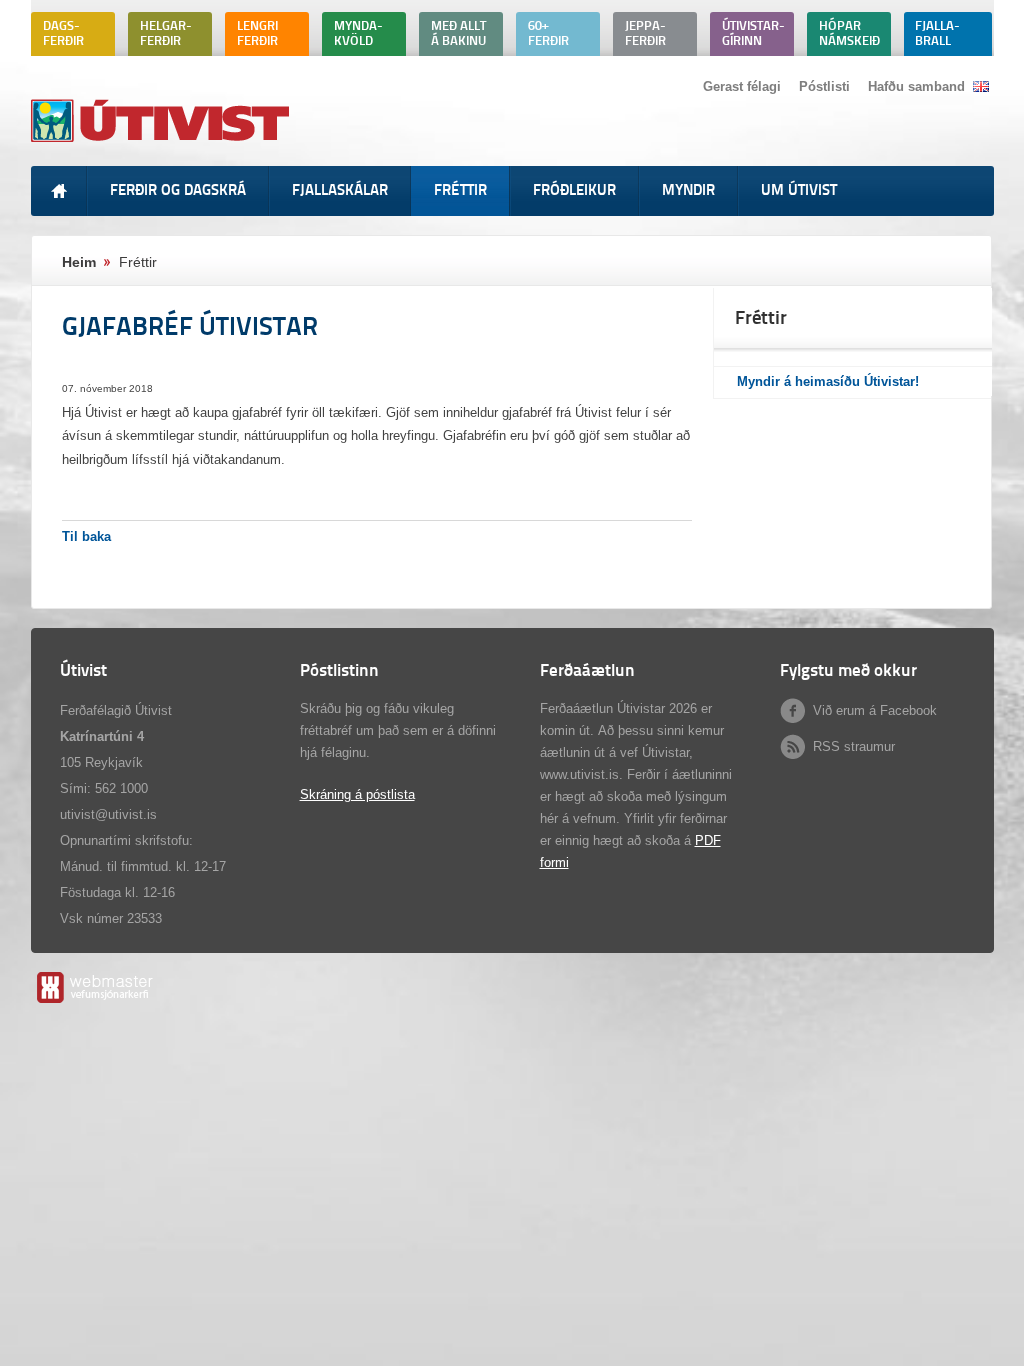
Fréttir (138, 262)
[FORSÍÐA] (59, 191)
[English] (981, 86)
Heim (79, 262)
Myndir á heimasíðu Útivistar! (828, 381)
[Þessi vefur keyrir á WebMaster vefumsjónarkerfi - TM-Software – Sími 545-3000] (93, 1002)
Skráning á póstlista (357, 794)
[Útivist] (162, 141)
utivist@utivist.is (108, 814)
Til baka (86, 536)
